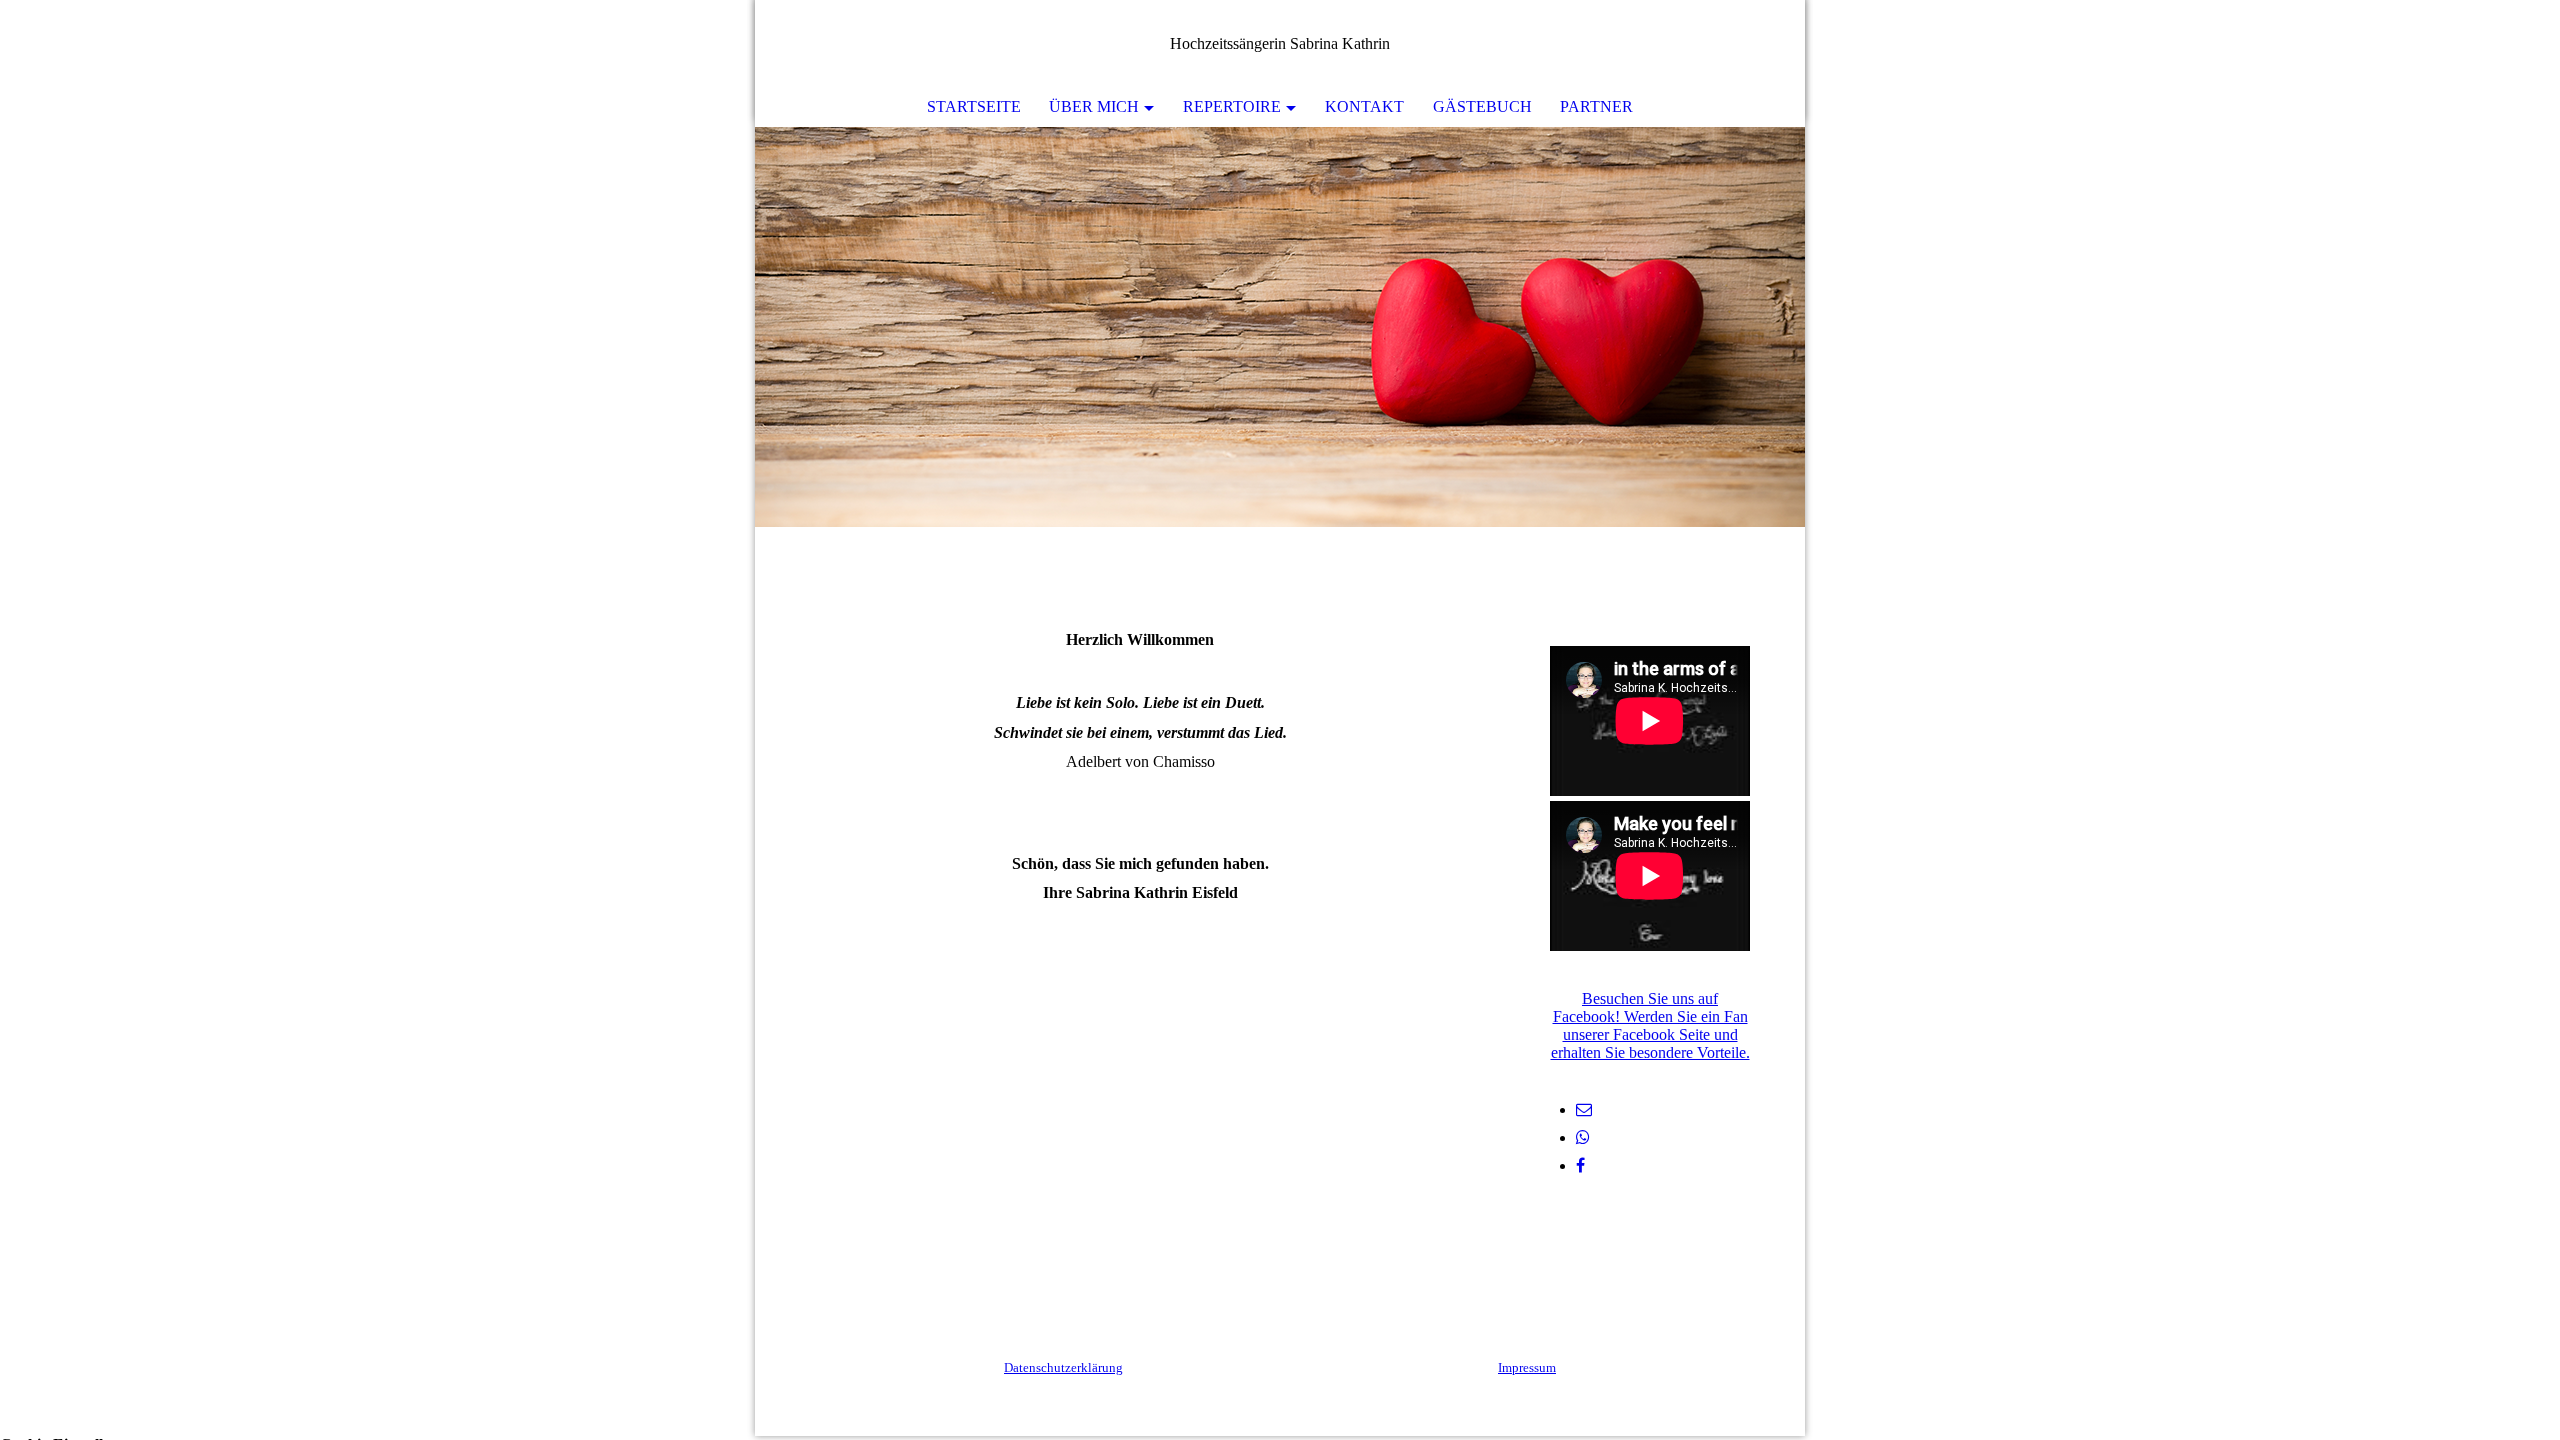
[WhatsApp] (1583, 1137)
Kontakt (1364, 106)
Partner (1596, 106)
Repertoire (1232, 106)
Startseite (974, 106)
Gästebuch (1482, 106)
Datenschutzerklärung (1063, 1367)
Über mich (1094, 106)
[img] (1280, 327)
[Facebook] (1580, 1165)
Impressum (1527, 1367)
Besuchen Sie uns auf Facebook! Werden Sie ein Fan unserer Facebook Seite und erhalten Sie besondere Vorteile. (1650, 1025)
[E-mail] (1584, 1109)
